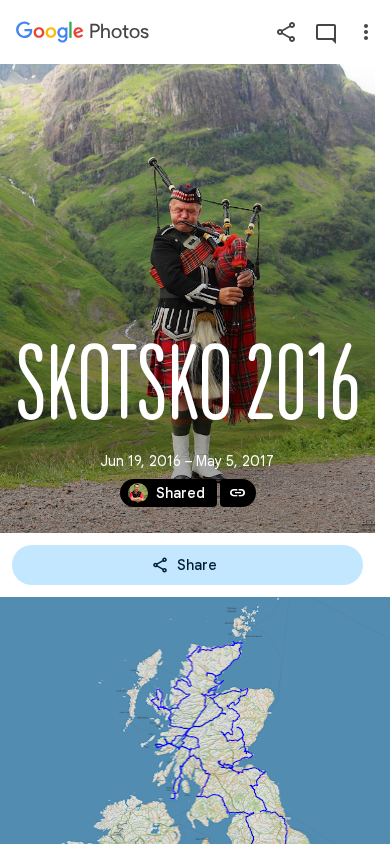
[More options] (366, 32)
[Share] (286, 32)
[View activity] (326, 32)
